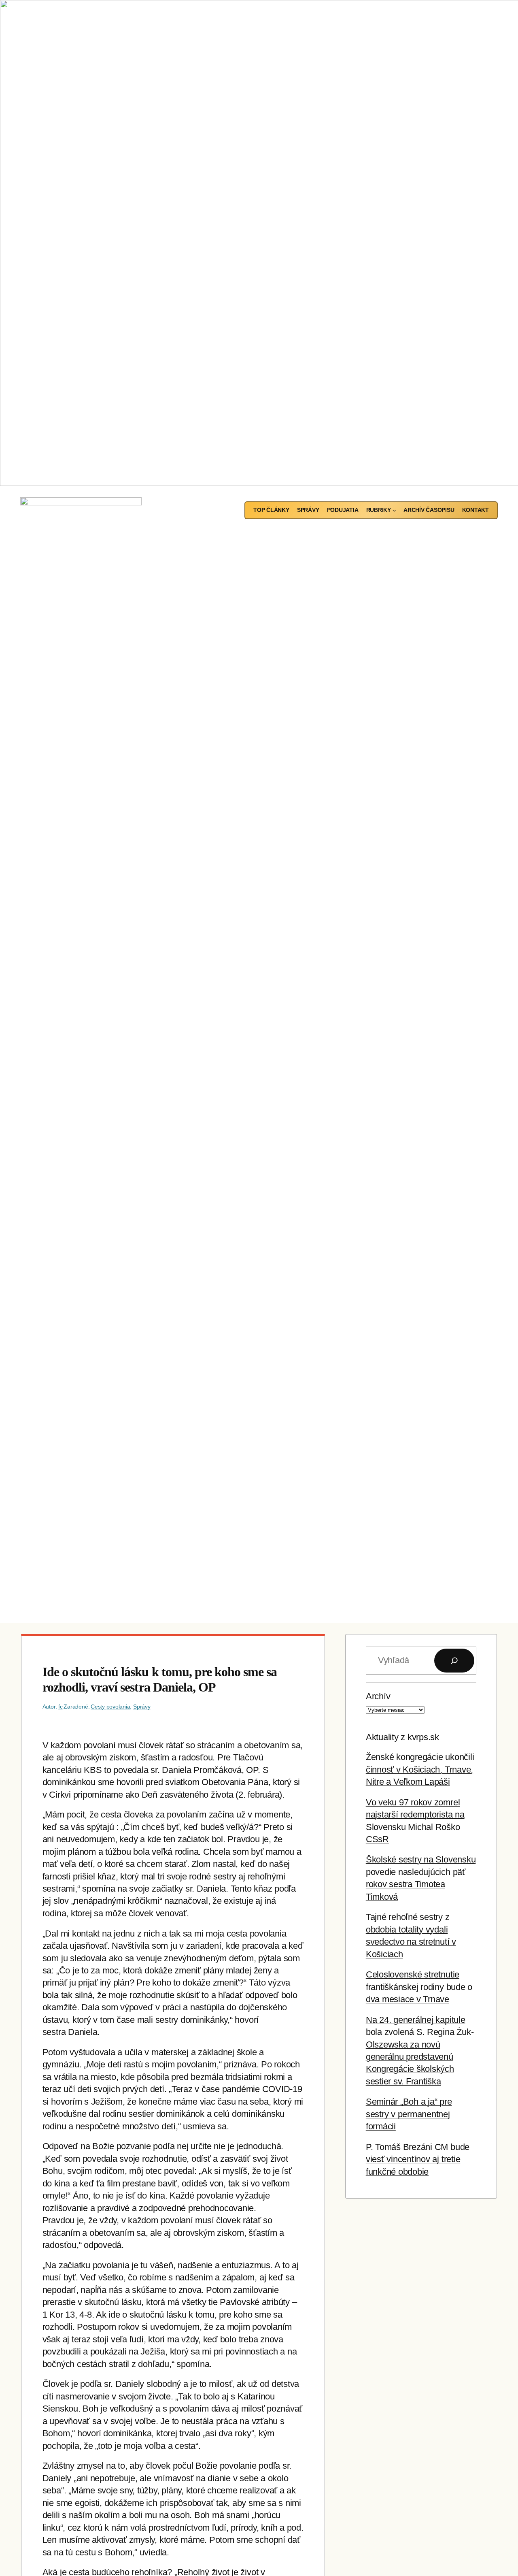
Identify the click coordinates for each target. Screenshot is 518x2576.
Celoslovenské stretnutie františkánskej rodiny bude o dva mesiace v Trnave (419, 1987)
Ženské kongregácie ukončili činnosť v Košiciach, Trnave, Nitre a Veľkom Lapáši (420, 1769)
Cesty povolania (110, 1707)
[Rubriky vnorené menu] (394, 510)
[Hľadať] (454, 1661)
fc (61, 1707)
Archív (378, 1696)
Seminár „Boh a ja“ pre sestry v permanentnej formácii (409, 2114)
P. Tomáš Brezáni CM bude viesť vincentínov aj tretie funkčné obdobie (418, 2159)
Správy (142, 1707)
